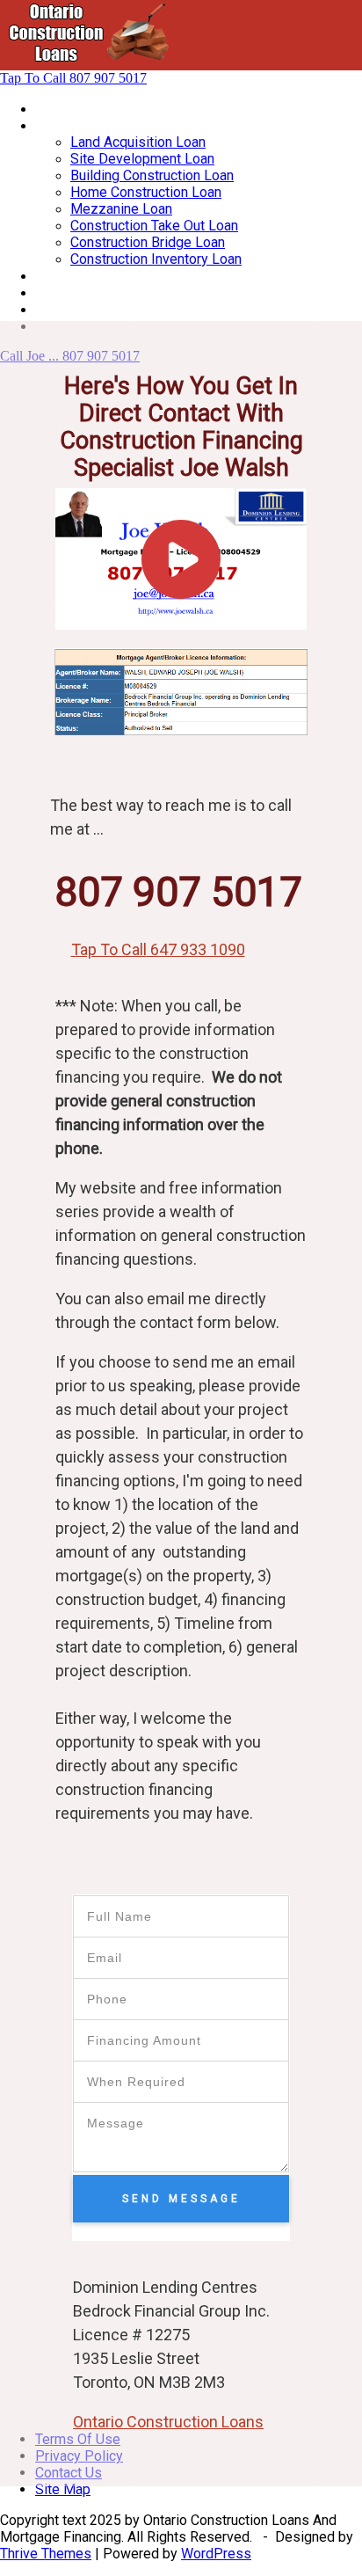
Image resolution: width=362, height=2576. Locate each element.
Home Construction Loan (146, 192)
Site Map (63, 2489)
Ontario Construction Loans (168, 2422)
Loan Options (76, 276)
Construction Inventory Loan (156, 259)
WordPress (216, 2554)
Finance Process (87, 292)
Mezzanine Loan (121, 209)
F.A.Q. (51, 309)
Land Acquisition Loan (138, 142)
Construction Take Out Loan (154, 226)
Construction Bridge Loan (148, 242)
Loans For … (72, 125)
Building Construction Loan (152, 175)
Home (54, 109)
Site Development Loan (142, 159)
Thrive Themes (46, 2554)
